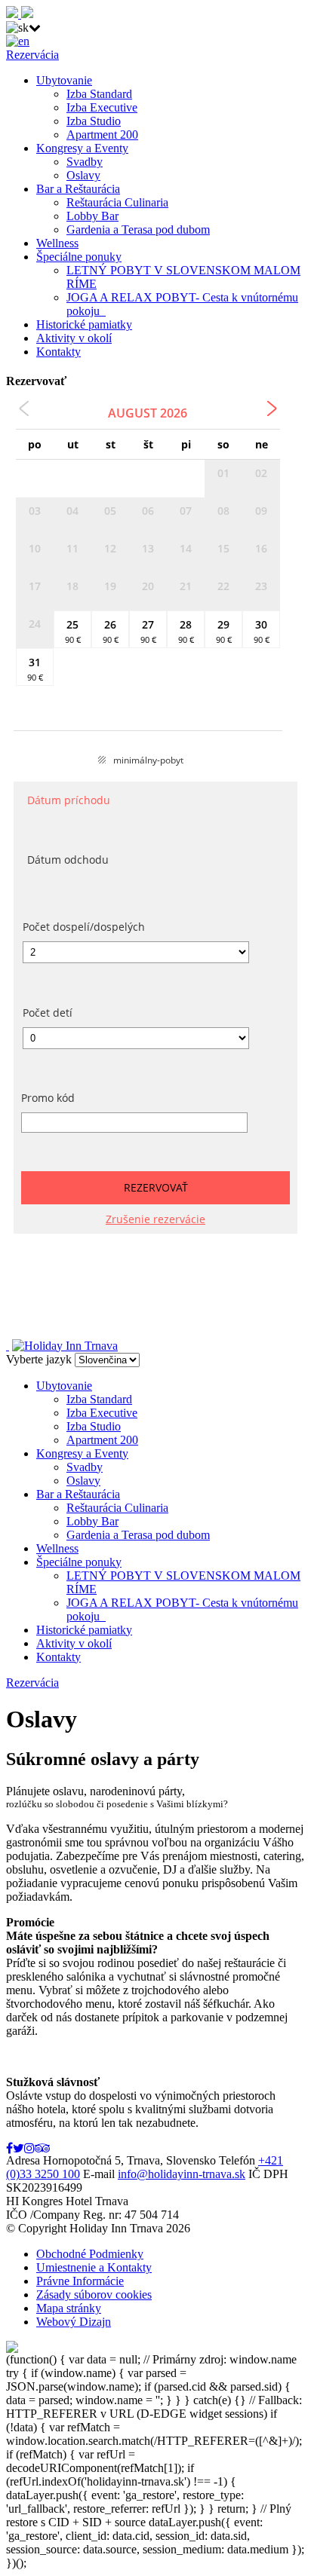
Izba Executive (102, 107)
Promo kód (48, 1098)
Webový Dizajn (74, 2322)
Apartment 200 (102, 135)
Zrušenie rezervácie (155, 1219)
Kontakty (59, 352)
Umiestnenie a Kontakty (94, 2267)
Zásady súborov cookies (94, 2295)
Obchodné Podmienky (90, 2254)
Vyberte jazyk (39, 1359)
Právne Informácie (80, 2281)
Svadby (85, 162)
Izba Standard (99, 94)
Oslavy (83, 175)
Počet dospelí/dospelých (84, 927)
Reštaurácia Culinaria (117, 202)
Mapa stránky (69, 2308)
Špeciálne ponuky (79, 257)
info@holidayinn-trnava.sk (182, 2174)
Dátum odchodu (68, 860)
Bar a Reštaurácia (78, 189)
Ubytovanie (64, 80)
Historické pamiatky (84, 324)
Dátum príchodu (69, 800)
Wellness (57, 243)
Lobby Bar (92, 216)
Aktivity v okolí (74, 338)
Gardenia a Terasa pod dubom (138, 229)
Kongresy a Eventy (82, 148)
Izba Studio (94, 121)
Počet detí (48, 1013)
